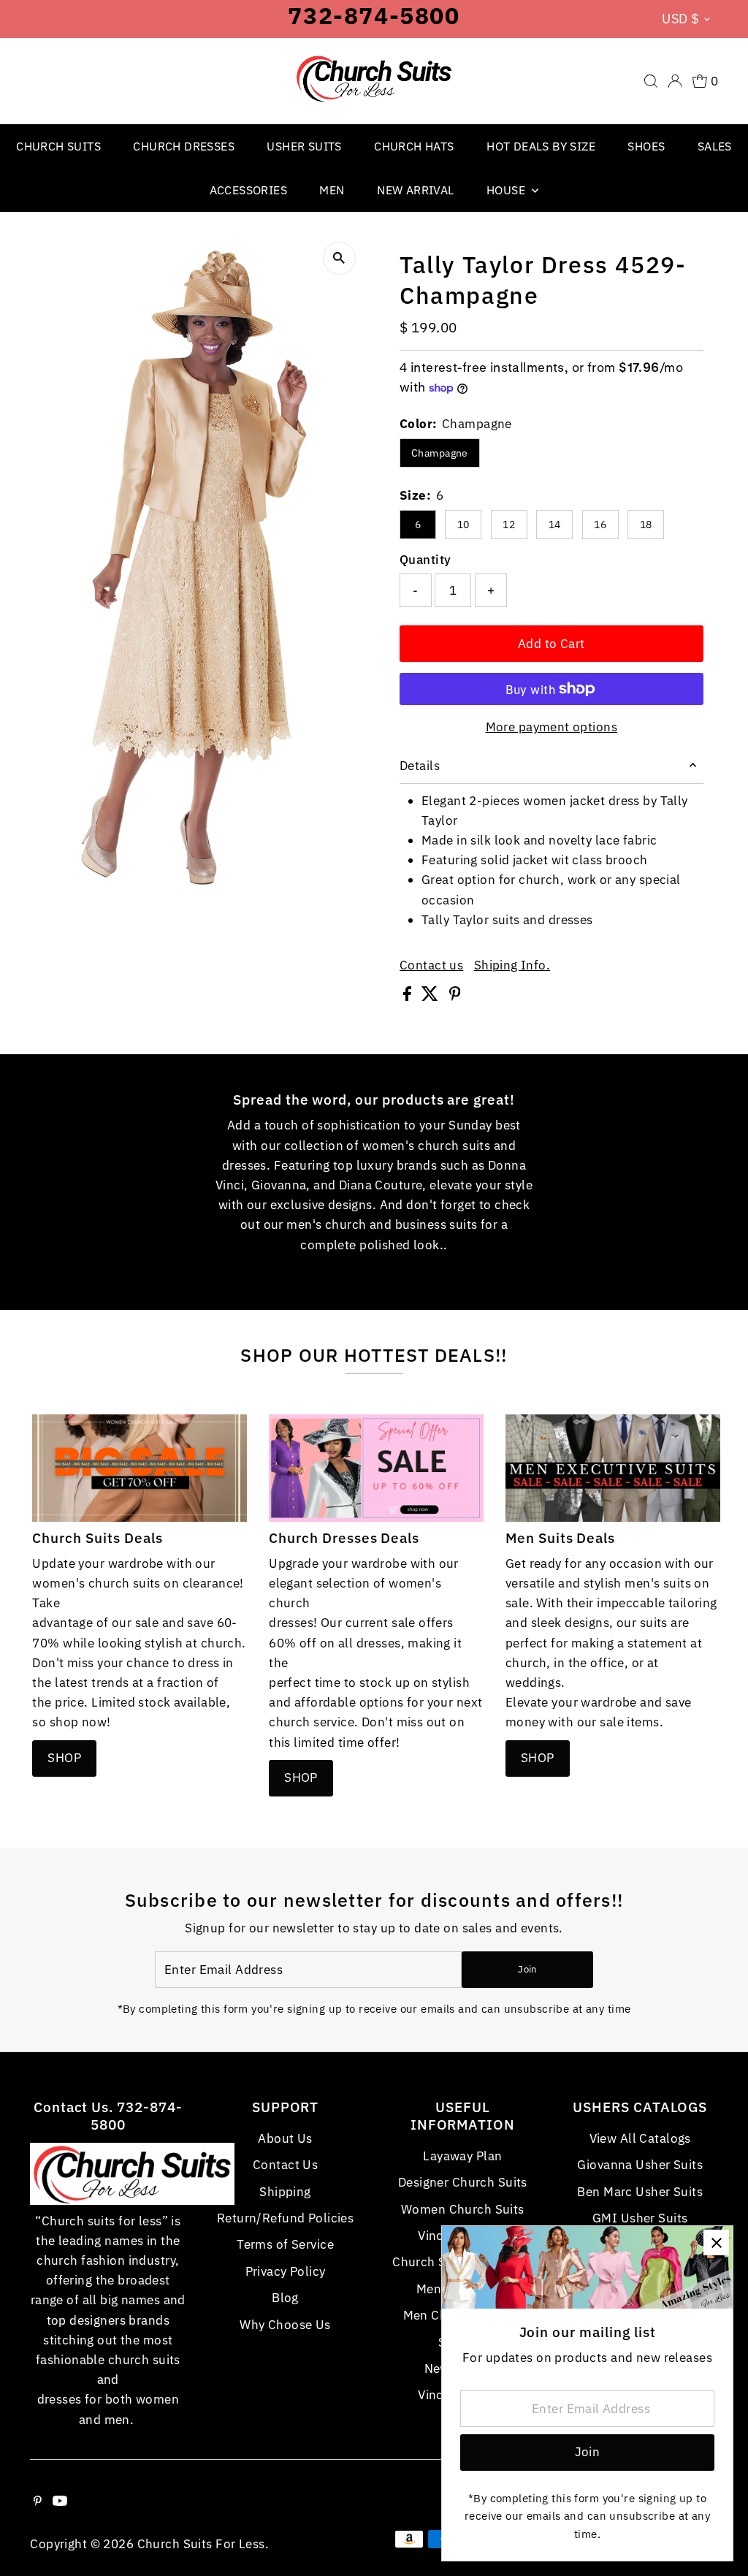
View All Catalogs (640, 2138)
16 (600, 525)
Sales (715, 146)
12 (509, 525)
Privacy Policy (286, 2271)
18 (646, 525)
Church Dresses (184, 146)
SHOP (64, 1758)
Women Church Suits (463, 2209)
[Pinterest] (38, 2501)
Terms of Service (285, 2244)
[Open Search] (651, 81)
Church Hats (414, 146)
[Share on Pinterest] (455, 997)
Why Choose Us (285, 2325)
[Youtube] (60, 2501)
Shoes (646, 146)
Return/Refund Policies (285, 2218)
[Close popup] (716, 2242)
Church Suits (58, 146)
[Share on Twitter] (431, 997)
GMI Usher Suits (640, 2218)
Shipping (285, 2192)
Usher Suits (304, 146)
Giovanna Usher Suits (640, 2165)
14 (555, 525)
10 (463, 525)
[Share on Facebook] (409, 997)
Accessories (248, 190)
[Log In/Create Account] (675, 81)
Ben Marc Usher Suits (640, 2192)
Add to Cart (552, 644)
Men (332, 190)
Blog (285, 2298)
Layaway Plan (462, 2156)
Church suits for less (201, 2544)
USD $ (680, 19)
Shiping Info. (512, 965)
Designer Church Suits (463, 2182)
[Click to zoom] (339, 258)
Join (527, 1969)
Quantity (425, 560)
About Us (285, 2138)
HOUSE (507, 190)
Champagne (440, 453)
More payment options (552, 727)
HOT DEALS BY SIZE (541, 146)
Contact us (431, 965)
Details (420, 766)
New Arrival (415, 190)
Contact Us (285, 2165)
